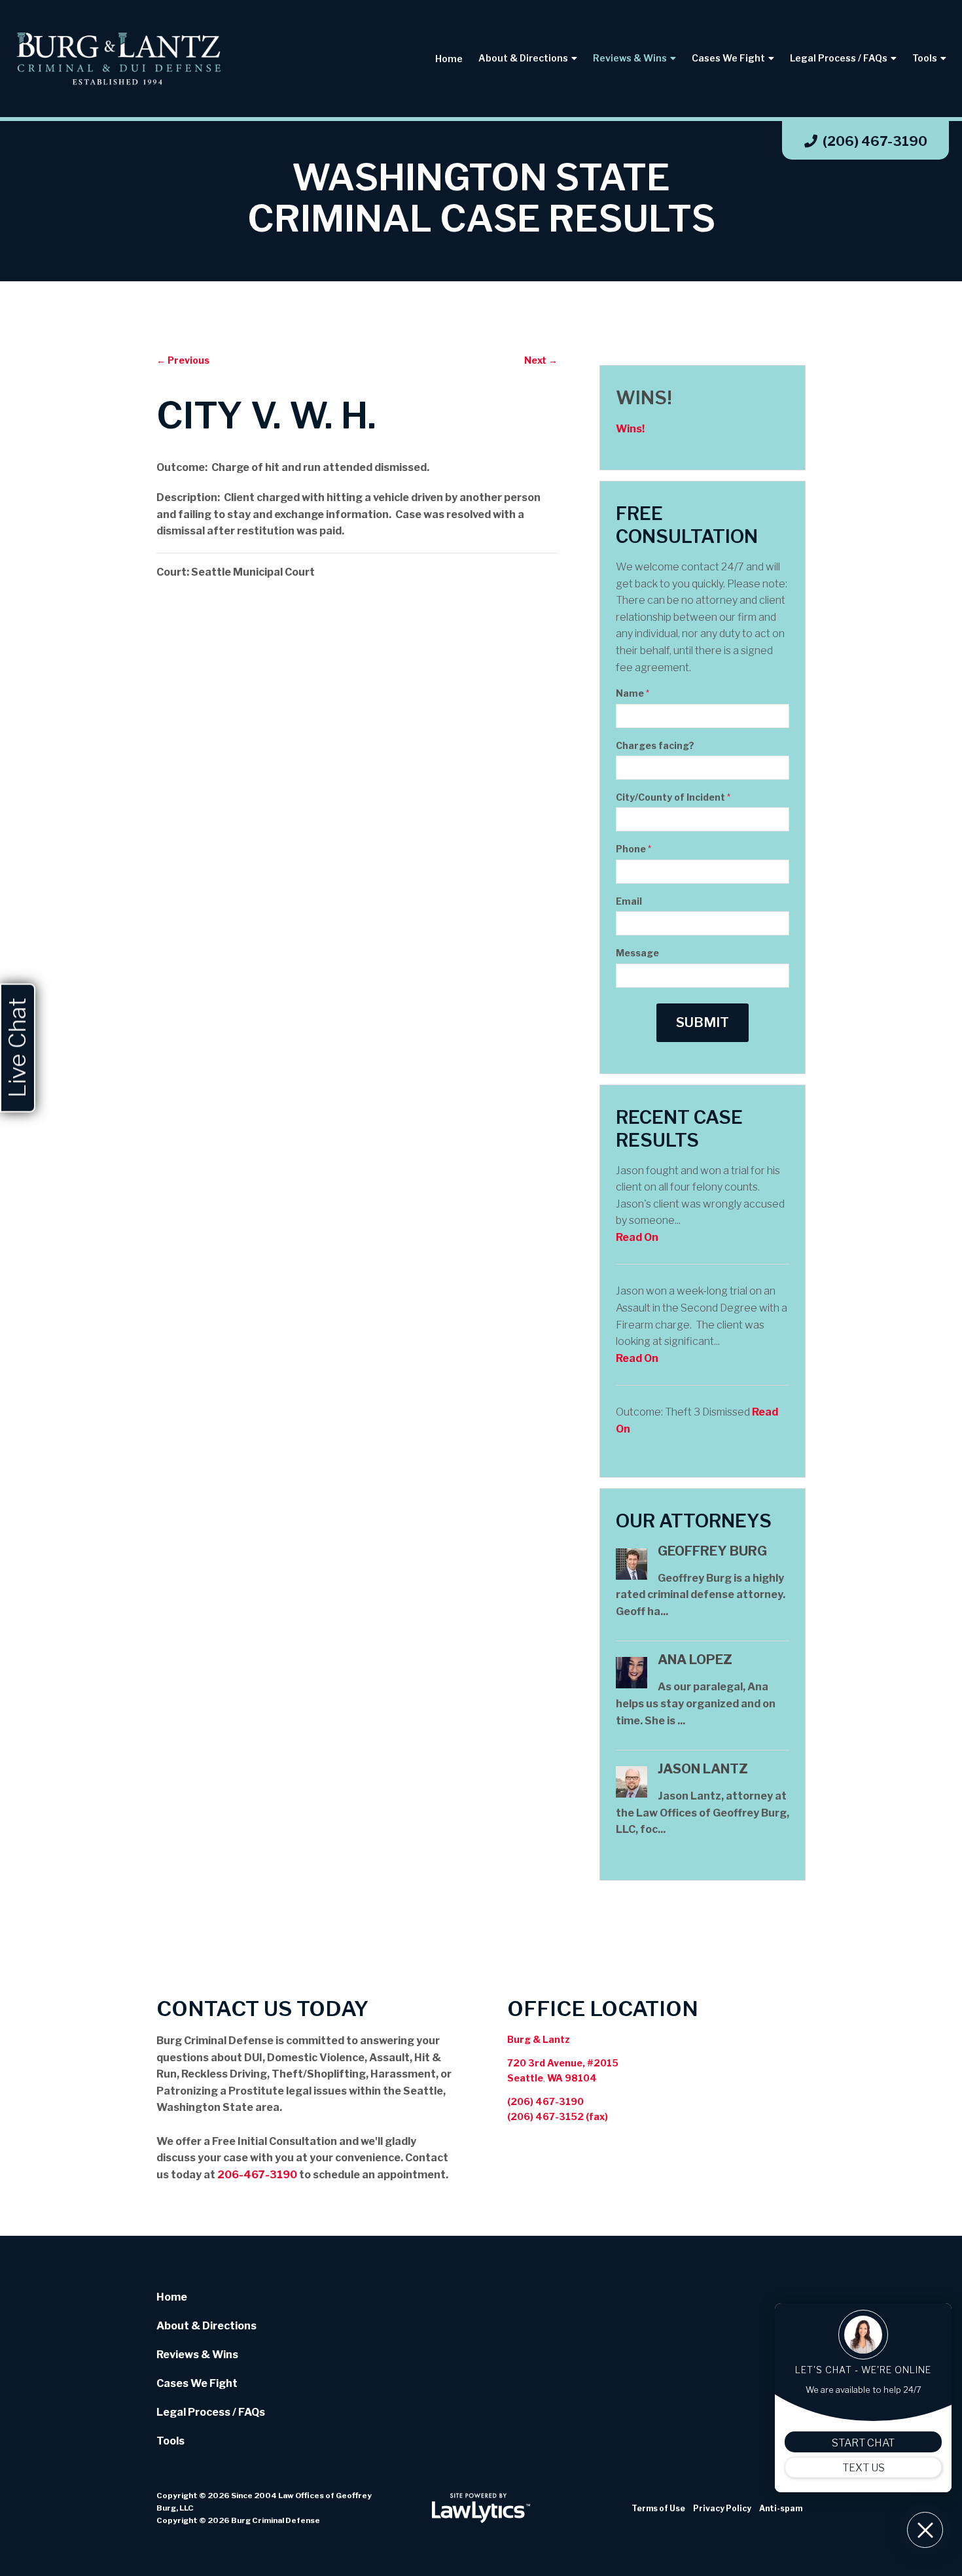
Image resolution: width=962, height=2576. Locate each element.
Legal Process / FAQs (839, 58)
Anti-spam (781, 2508)
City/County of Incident (673, 797)
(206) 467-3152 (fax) (558, 2116)
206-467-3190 (257, 2175)
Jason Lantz (703, 1769)
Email (629, 901)
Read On (637, 1237)
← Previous (183, 360)
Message (637, 953)
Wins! (644, 398)
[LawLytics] (481, 2508)
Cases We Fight (728, 58)
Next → (541, 360)
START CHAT (863, 2443)
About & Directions (523, 58)
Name (632, 693)
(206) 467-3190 (875, 141)
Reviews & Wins (630, 58)
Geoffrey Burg (712, 1551)
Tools (925, 58)
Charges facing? (655, 745)
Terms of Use (658, 2508)
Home (449, 59)
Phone (633, 849)
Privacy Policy (722, 2508)
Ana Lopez (695, 1660)
